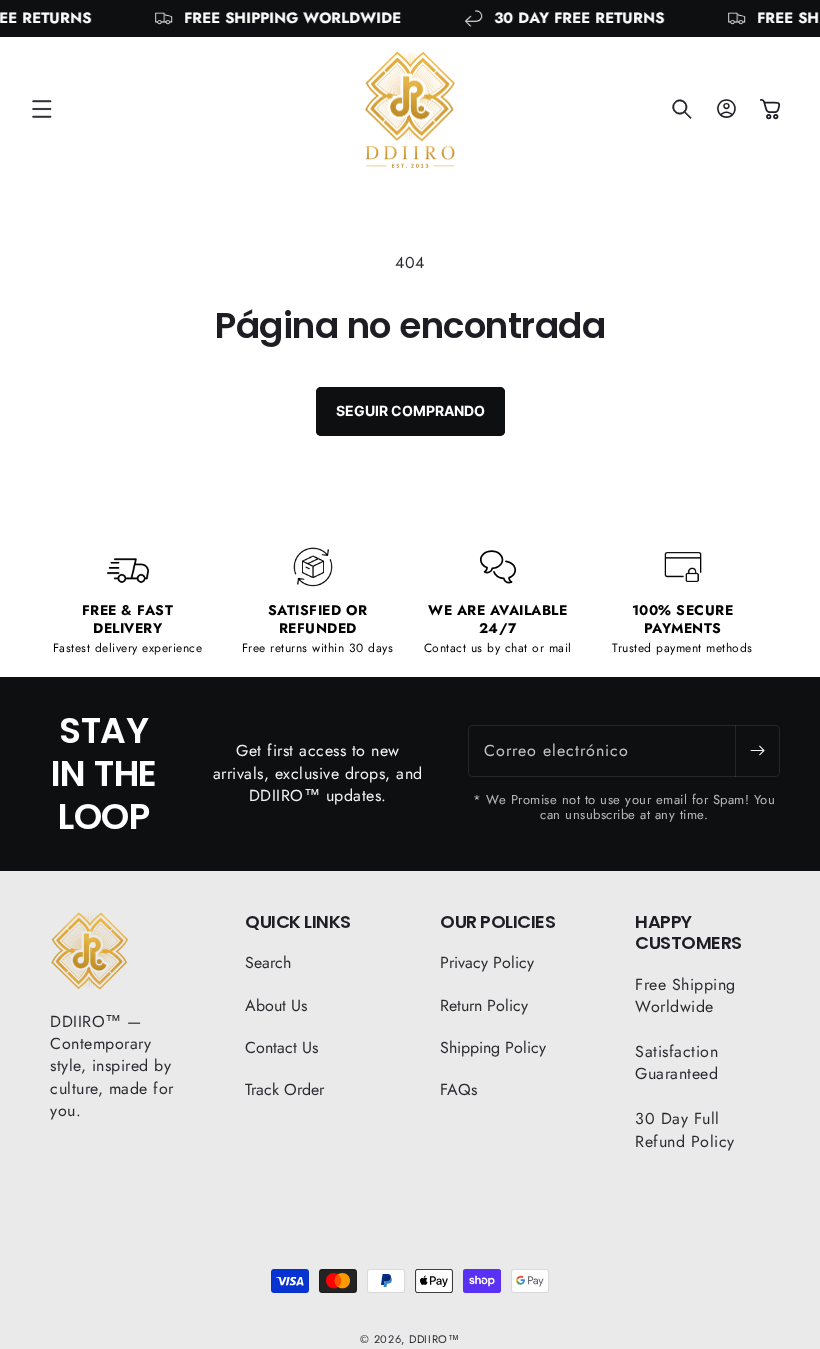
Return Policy (484, 1005)
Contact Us (281, 1047)
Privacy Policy (487, 963)
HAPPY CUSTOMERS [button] (688, 932)
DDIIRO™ (434, 1339)
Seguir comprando (410, 410)
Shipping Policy (493, 1047)
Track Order (284, 1089)
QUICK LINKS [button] (298, 922)
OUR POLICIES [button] (497, 922)
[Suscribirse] (757, 751)
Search (268, 963)
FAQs (458, 1089)
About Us (276, 1005)
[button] (42, 109)
